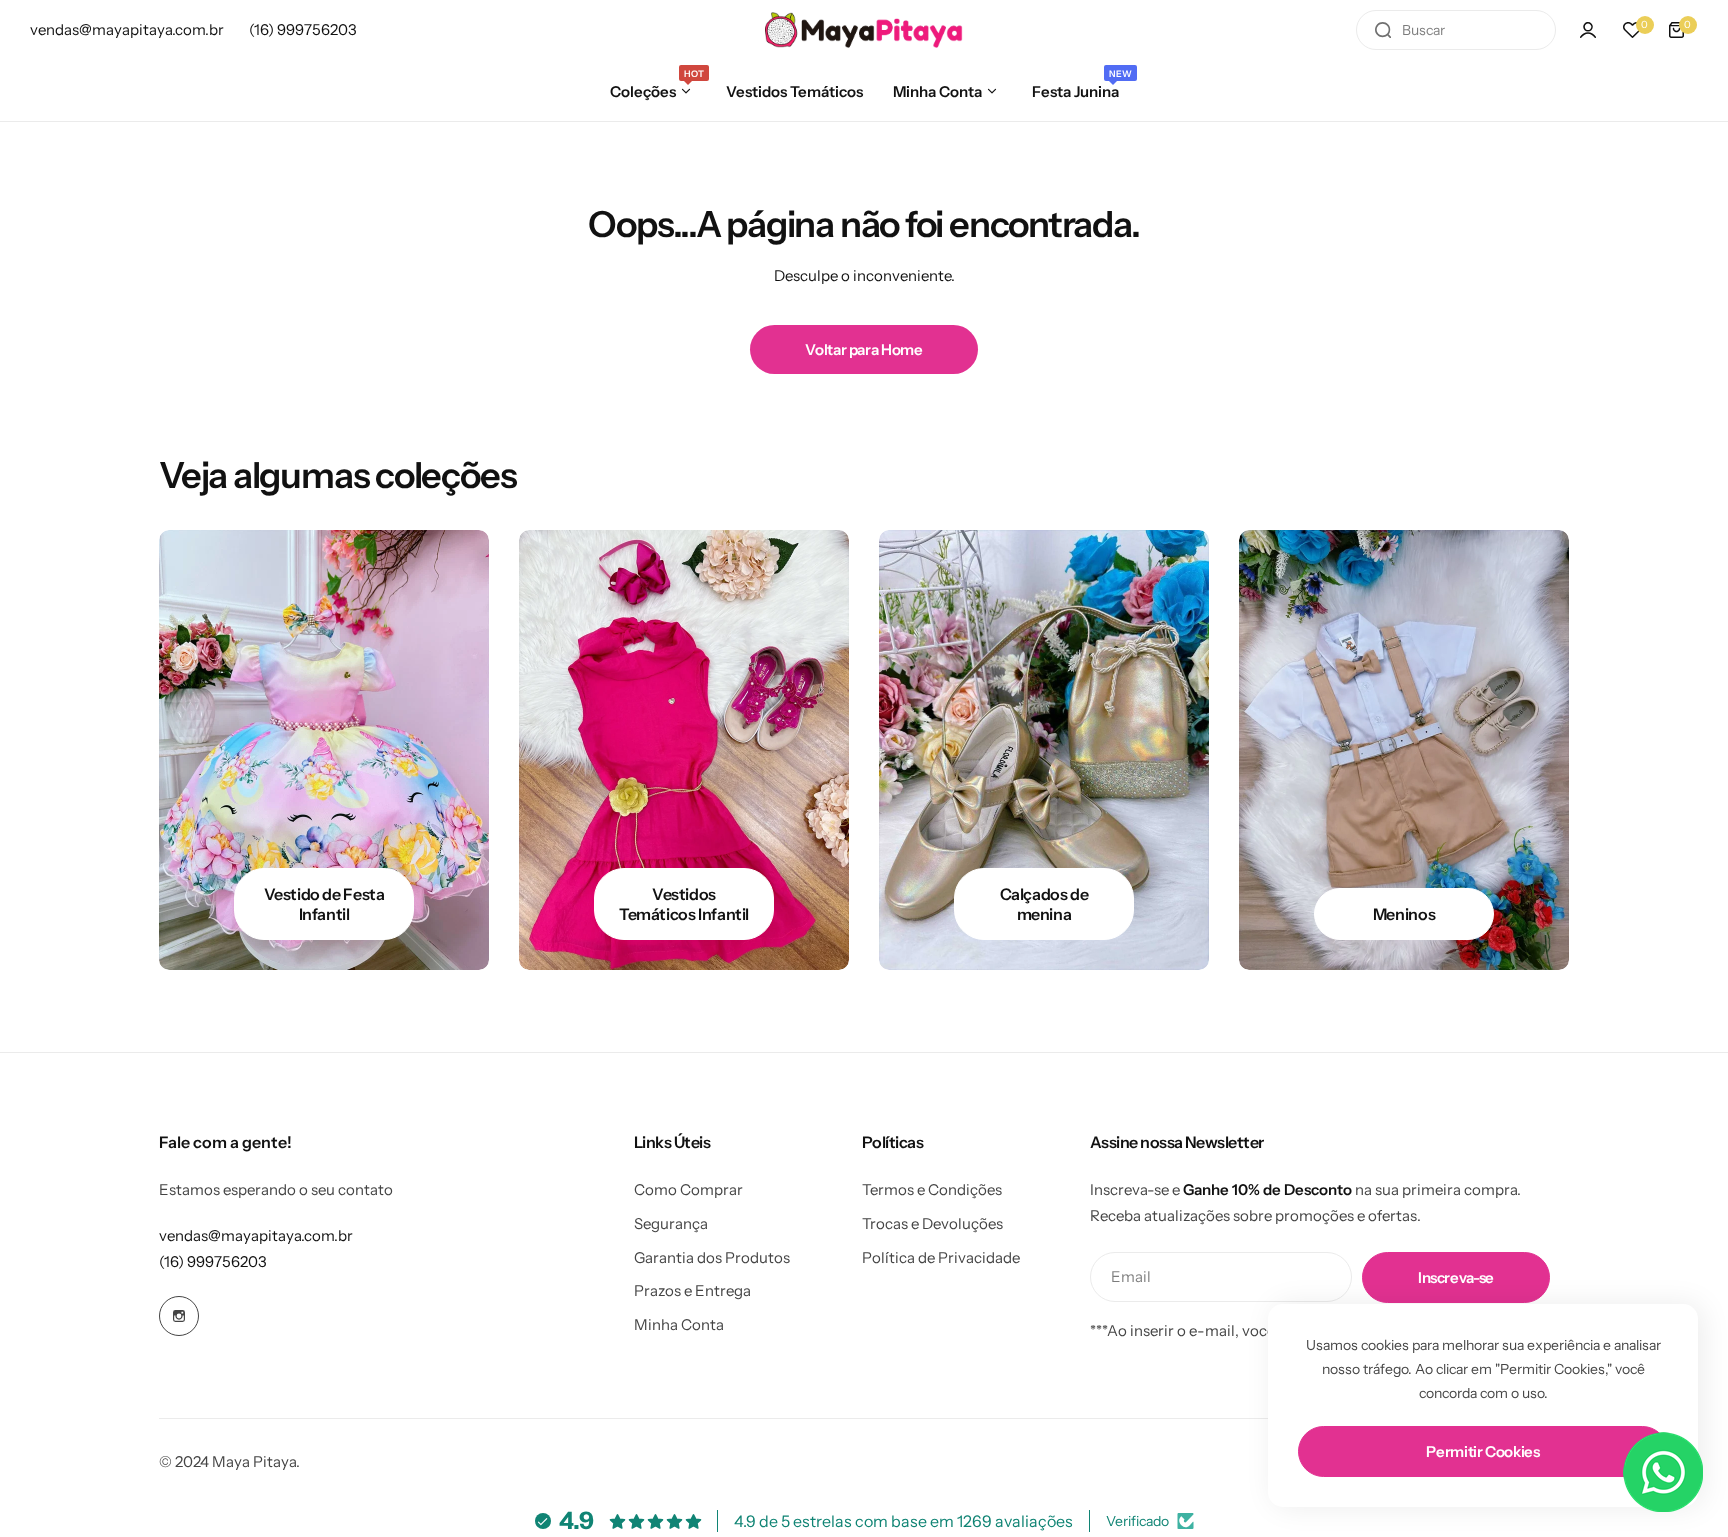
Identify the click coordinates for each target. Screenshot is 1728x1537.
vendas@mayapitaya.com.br (256, 1235)
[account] (1588, 30)
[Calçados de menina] (1044, 750)
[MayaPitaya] (864, 29)
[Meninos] (1404, 750)
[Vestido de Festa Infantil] (324, 750)
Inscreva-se (1456, 1277)
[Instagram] (179, 1316)
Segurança (671, 1223)
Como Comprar (688, 1189)
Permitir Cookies (1482, 1451)
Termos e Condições (932, 1189)
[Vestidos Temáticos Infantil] (684, 750)
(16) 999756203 (213, 1261)
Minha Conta (679, 1324)
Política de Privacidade (941, 1257)
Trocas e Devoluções (932, 1223)
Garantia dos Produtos (712, 1257)
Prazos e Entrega (692, 1290)
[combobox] (1456, 30)
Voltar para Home (863, 349)
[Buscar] (1383, 30)
